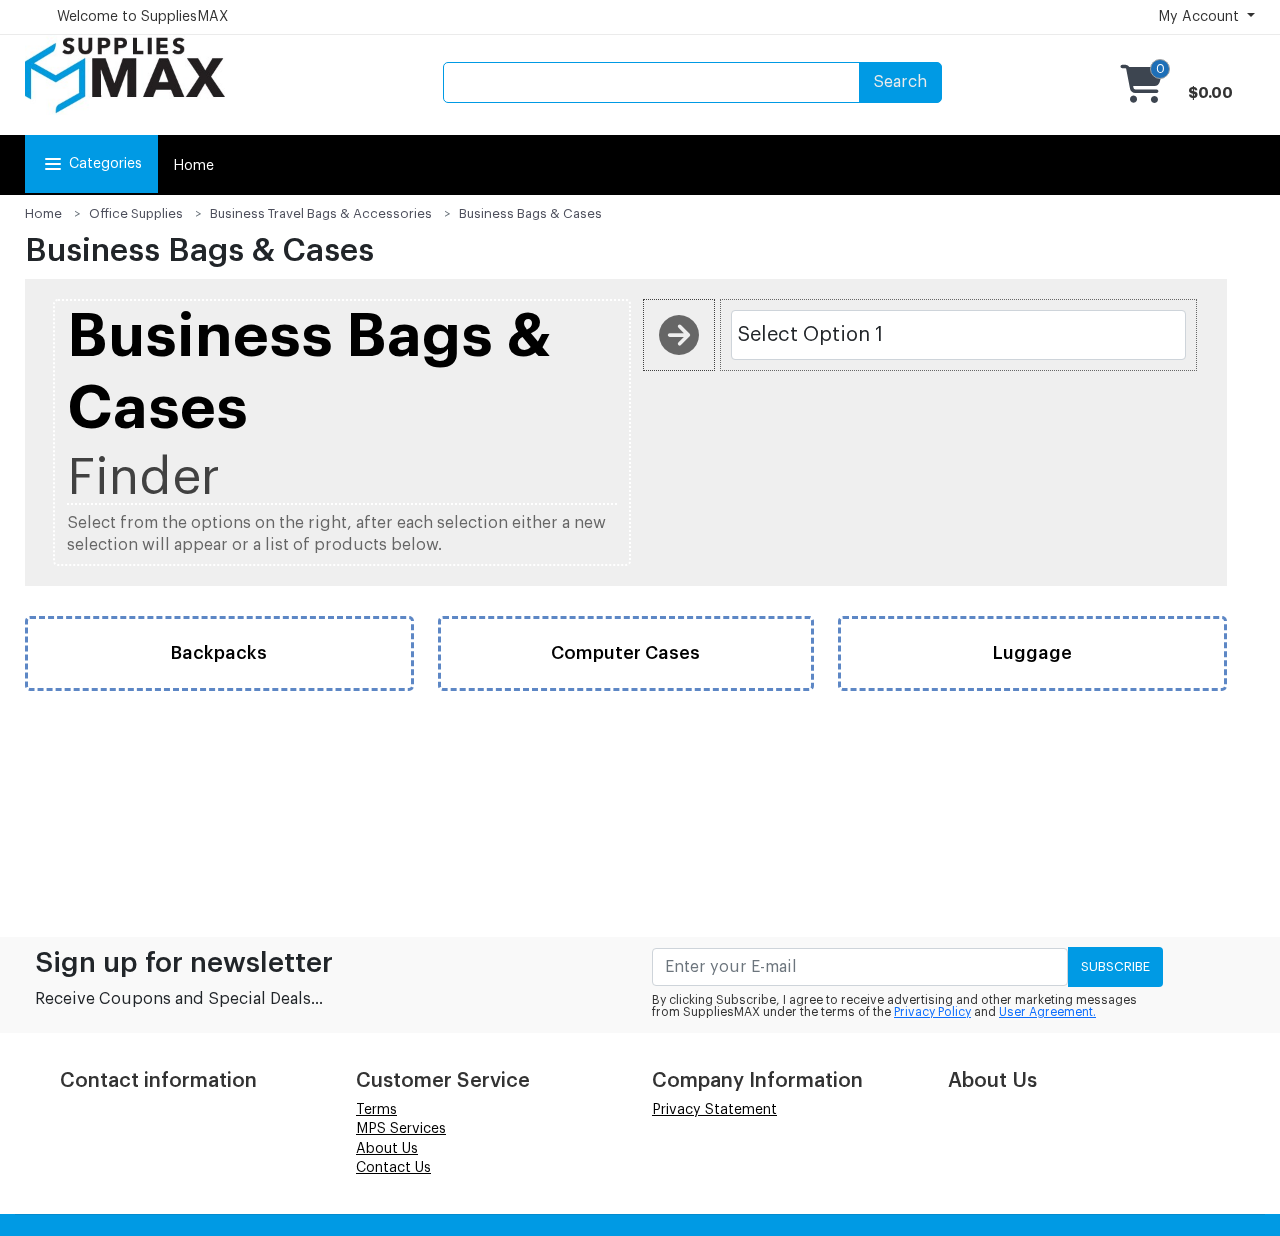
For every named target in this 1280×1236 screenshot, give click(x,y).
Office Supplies (136, 213)
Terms (376, 1110)
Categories (105, 164)
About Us (387, 1149)
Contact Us (393, 1168)
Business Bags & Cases (530, 213)
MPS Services (401, 1129)
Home (193, 166)
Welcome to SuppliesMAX (142, 17)
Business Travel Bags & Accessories (321, 213)
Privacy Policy (932, 1012)
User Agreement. (1047, 1012)
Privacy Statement (714, 1110)
